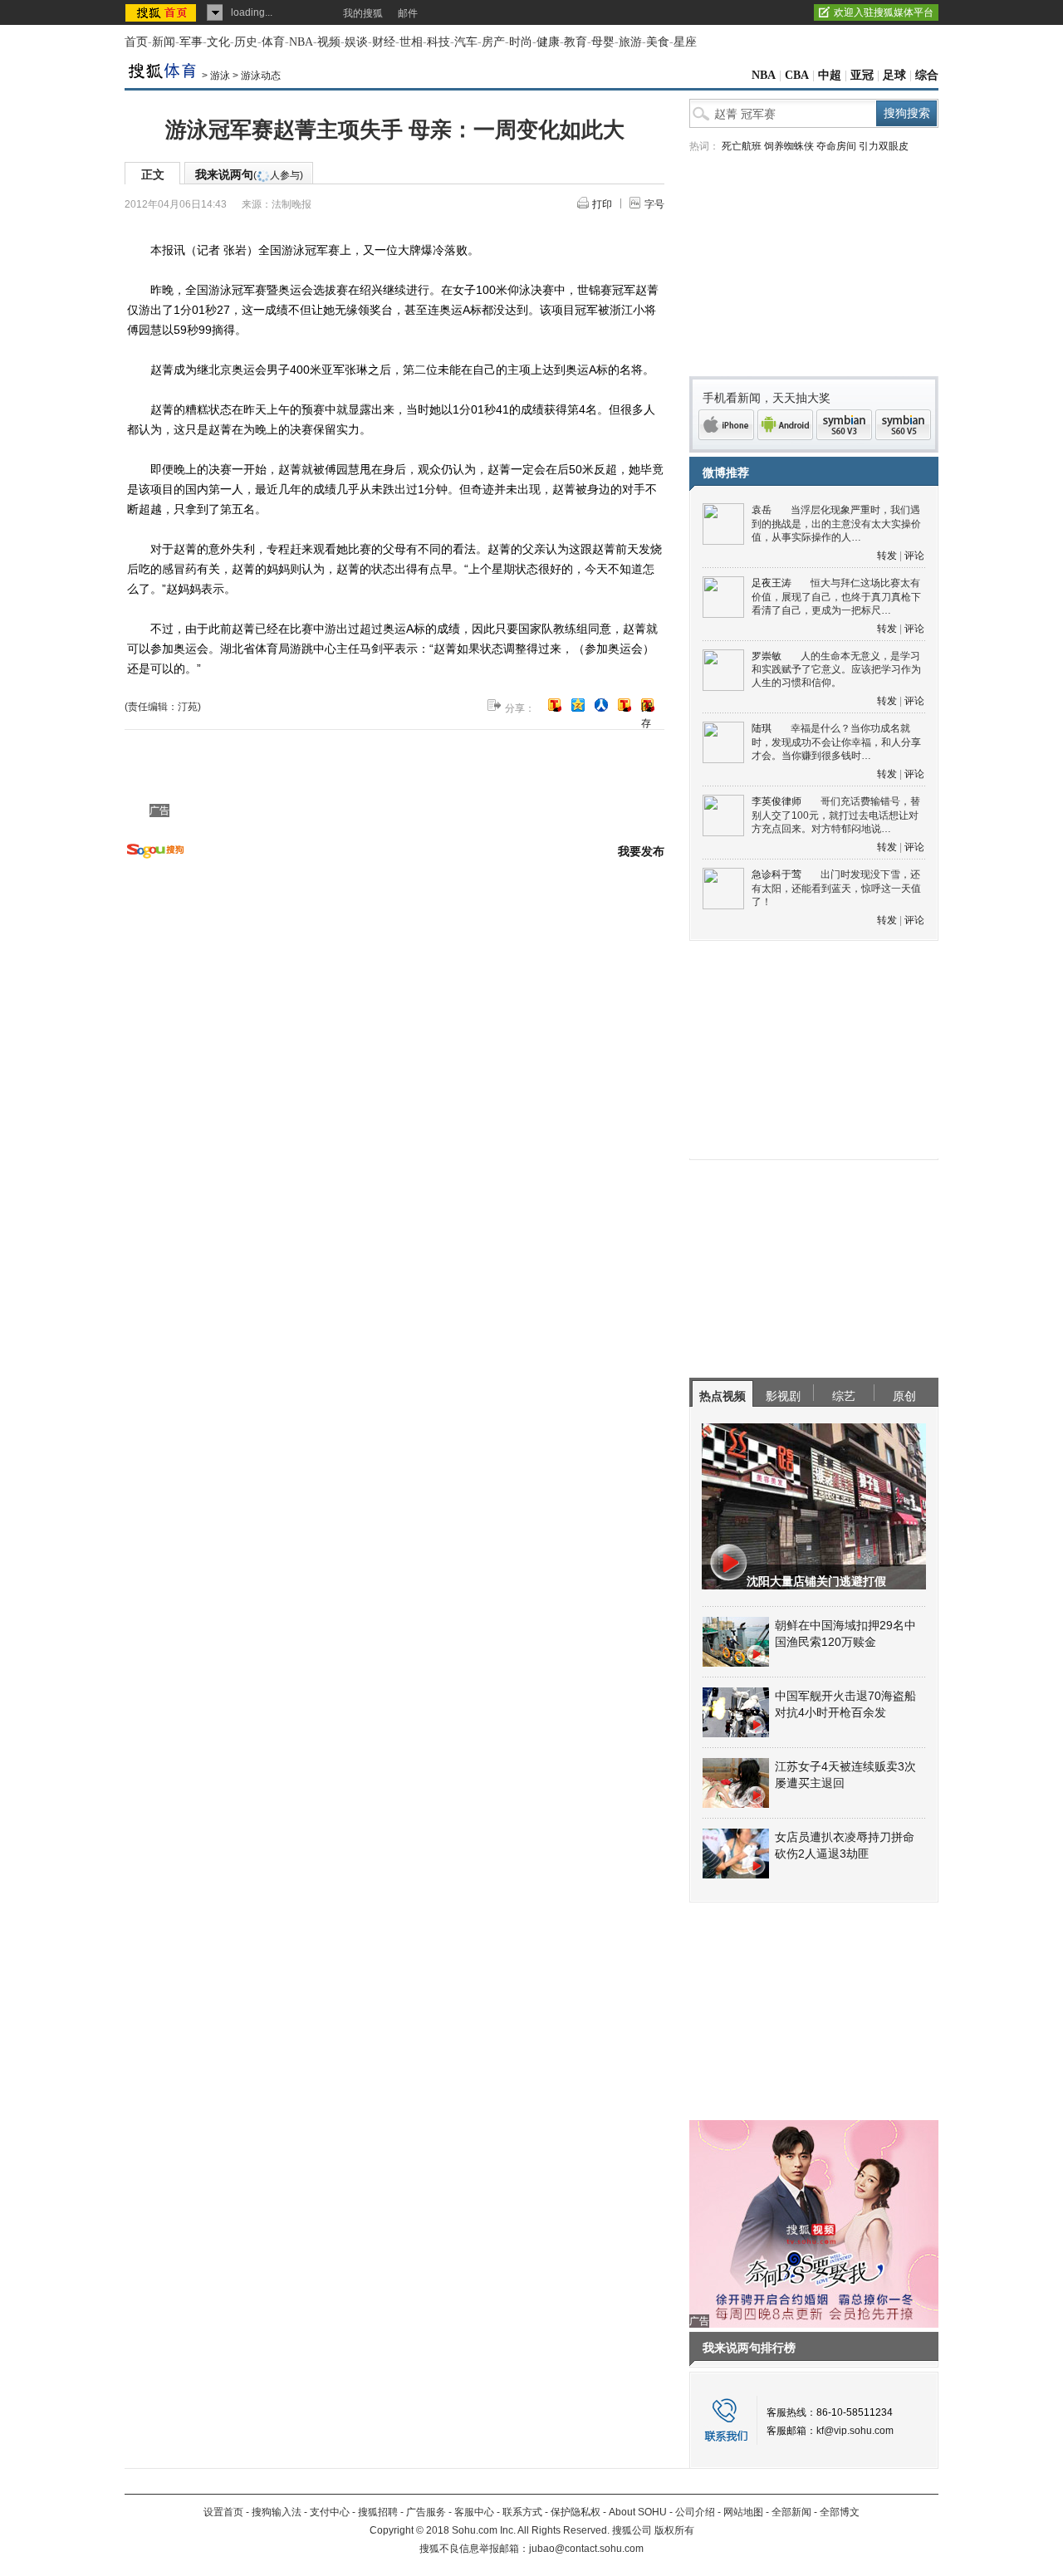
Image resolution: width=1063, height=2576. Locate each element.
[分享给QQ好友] (578, 705)
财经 (384, 42)
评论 (914, 556)
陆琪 (762, 728)
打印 (602, 204)
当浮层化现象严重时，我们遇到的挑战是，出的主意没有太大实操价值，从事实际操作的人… (836, 524)
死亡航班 (742, 146)
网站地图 (743, 2512)
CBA (797, 75)
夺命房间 (836, 146)
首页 (136, 42)
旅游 (630, 42)
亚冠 (862, 75)
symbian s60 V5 (903, 425)
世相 (411, 42)
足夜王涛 (772, 583)
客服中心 (474, 2512)
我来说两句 (249, 174)
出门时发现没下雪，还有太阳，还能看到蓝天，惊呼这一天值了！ (836, 888)
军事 (191, 42)
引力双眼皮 (884, 146)
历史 (246, 42)
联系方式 (522, 2512)
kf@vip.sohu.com (855, 2431)
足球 (894, 75)
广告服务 (426, 2512)
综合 (927, 75)
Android (785, 425)
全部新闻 (791, 2512)
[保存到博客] (647, 706)
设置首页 (223, 2512)
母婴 (603, 42)
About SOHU (638, 2512)
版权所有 (674, 2530)
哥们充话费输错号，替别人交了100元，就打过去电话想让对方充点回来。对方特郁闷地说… (836, 815)
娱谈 (356, 42)
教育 (576, 42)
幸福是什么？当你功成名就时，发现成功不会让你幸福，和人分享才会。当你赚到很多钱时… (836, 742)
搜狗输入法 (277, 2512)
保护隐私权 (576, 2512)
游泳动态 (261, 76)
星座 (685, 42)
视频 (329, 42)
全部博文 (840, 2512)
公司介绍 (695, 2512)
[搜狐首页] (162, 12)
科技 (438, 42)
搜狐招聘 (378, 2512)
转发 (887, 556)
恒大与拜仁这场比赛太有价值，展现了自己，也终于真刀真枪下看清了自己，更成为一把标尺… (836, 597)
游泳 (220, 76)
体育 (273, 42)
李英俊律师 (776, 801)
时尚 (521, 42)
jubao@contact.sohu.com (586, 2549)
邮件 (408, 13)
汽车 (466, 42)
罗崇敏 (767, 656)
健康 (548, 42)
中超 (830, 75)
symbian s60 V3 (844, 425)
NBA (301, 42)
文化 (218, 42)
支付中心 (330, 2512)
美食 (658, 42)
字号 (654, 204)
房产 (493, 42)
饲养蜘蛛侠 (789, 146)
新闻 (164, 42)
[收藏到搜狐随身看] (625, 705)
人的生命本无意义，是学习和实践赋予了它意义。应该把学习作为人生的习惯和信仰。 (836, 670)
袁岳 (762, 510)
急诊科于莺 (776, 874)
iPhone (726, 425)
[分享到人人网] (601, 705)
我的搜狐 (363, 13)
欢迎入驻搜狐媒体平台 (884, 12)
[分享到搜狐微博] (555, 705)
